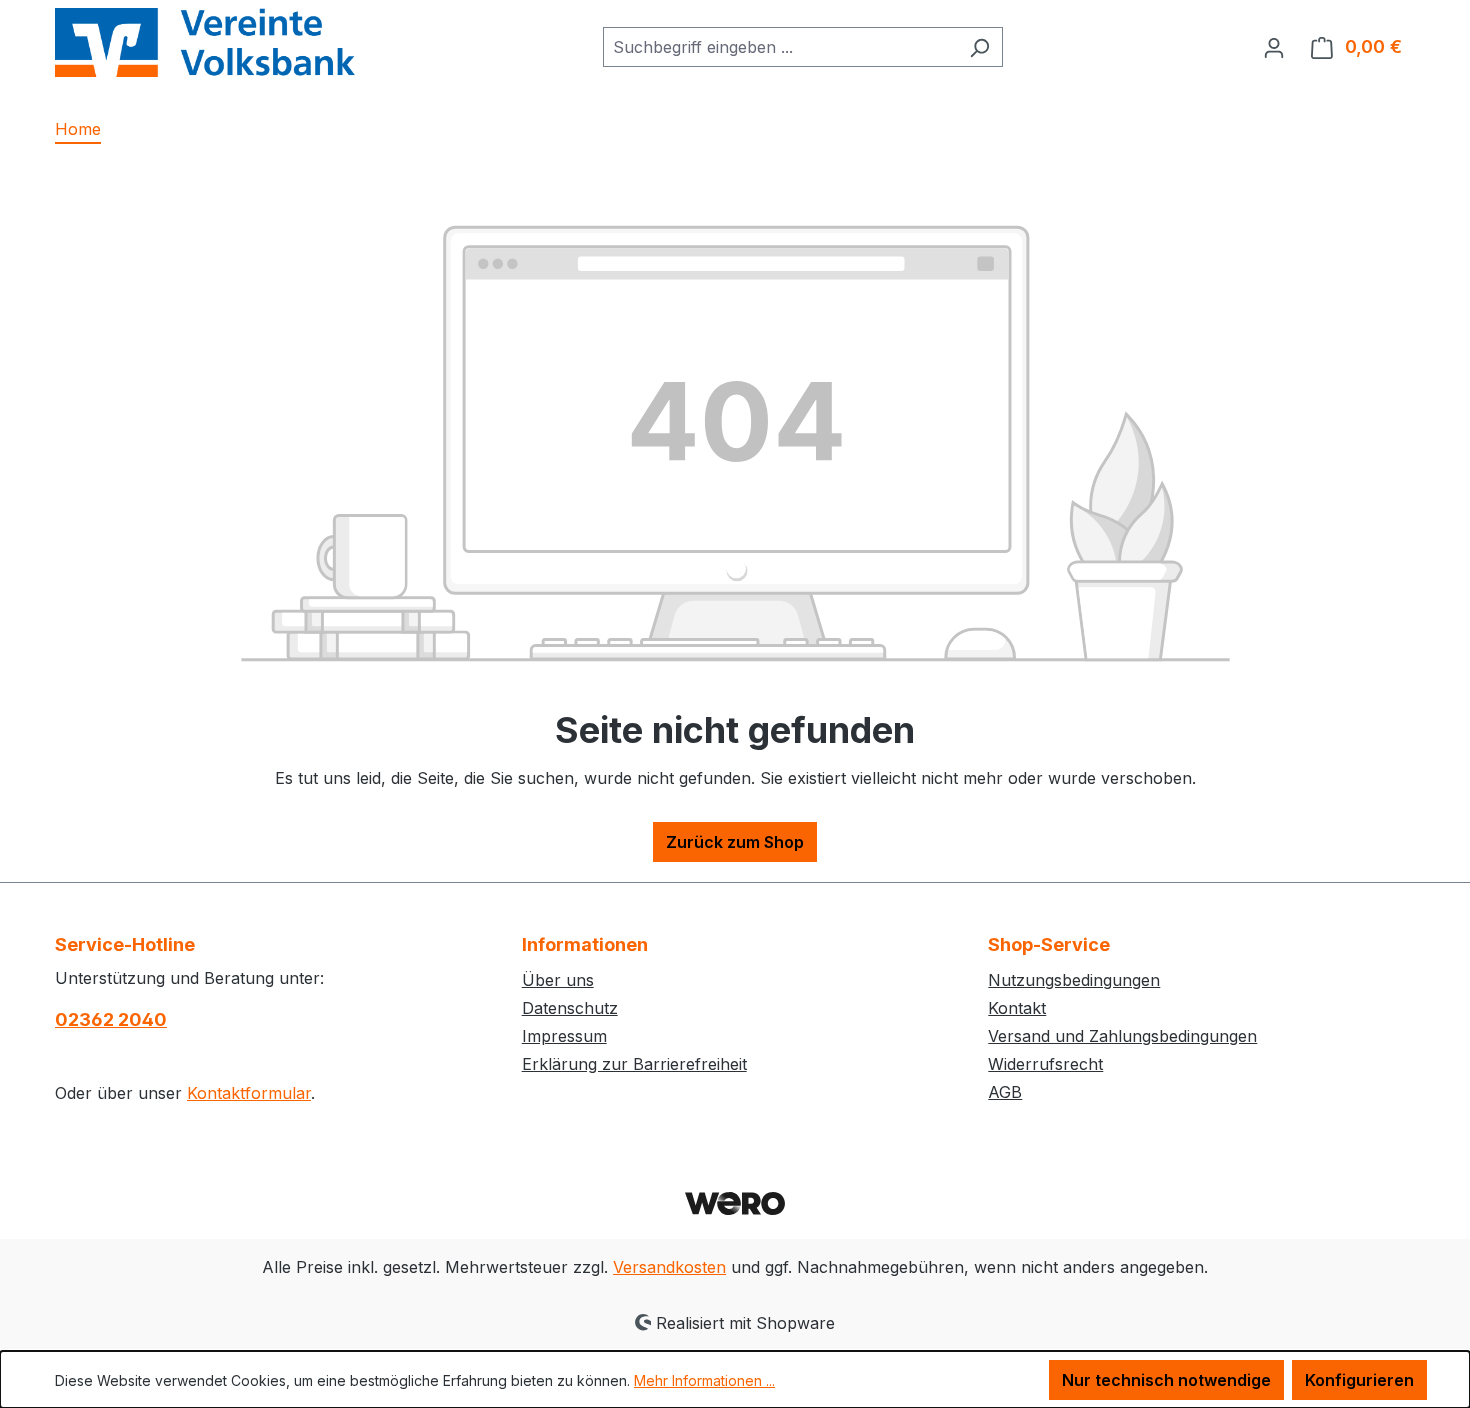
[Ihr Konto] (1274, 47)
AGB (1005, 1092)
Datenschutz (570, 1008)
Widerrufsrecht (1045, 1064)
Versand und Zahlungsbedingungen (1122, 1036)
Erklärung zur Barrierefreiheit (634, 1064)
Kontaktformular (249, 1093)
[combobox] (780, 47)
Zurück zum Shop (735, 842)
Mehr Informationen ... (704, 1380)
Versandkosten (669, 1267)
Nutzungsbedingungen (1074, 980)
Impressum (564, 1036)
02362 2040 (111, 1019)
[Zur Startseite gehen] (205, 42)
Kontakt (1017, 1008)
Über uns (558, 980)
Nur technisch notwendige (1166, 1380)
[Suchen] (979, 47)
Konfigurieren (1359, 1380)
